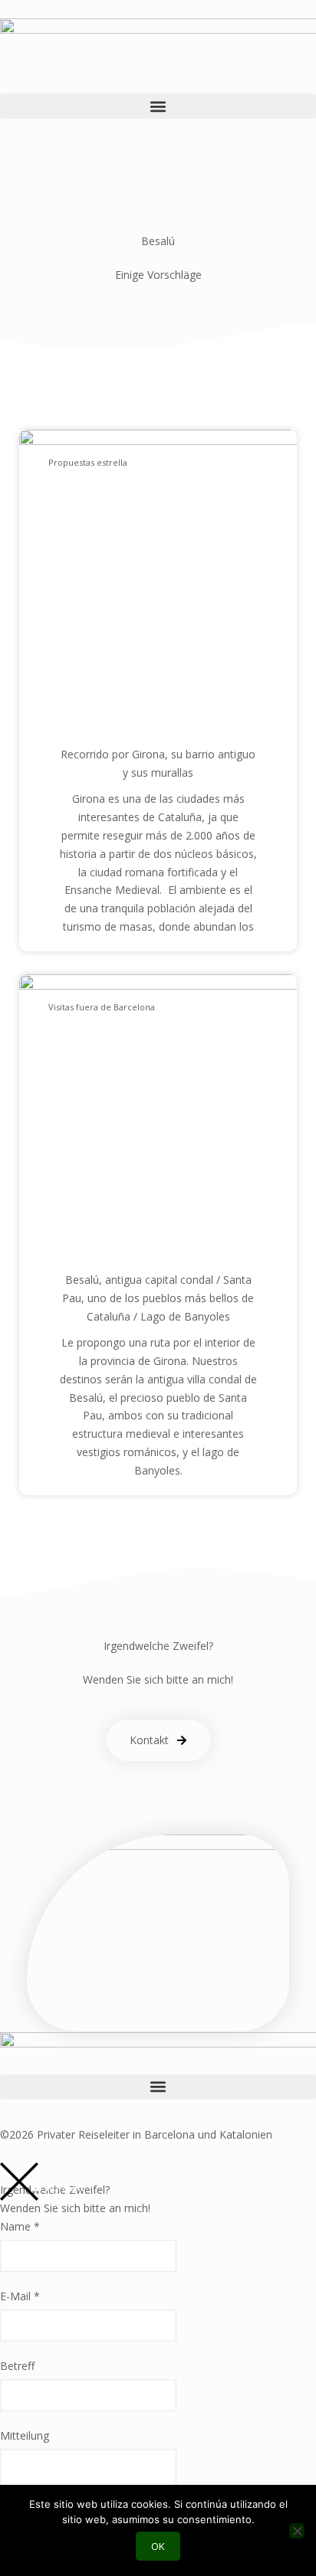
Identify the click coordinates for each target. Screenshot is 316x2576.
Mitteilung (25, 2435)
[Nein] (297, 2531)
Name (20, 2226)
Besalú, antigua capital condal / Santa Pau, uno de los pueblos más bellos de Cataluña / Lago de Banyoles (158, 1298)
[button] (158, 106)
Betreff (17, 2366)
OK (158, 2546)
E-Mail (20, 2296)
